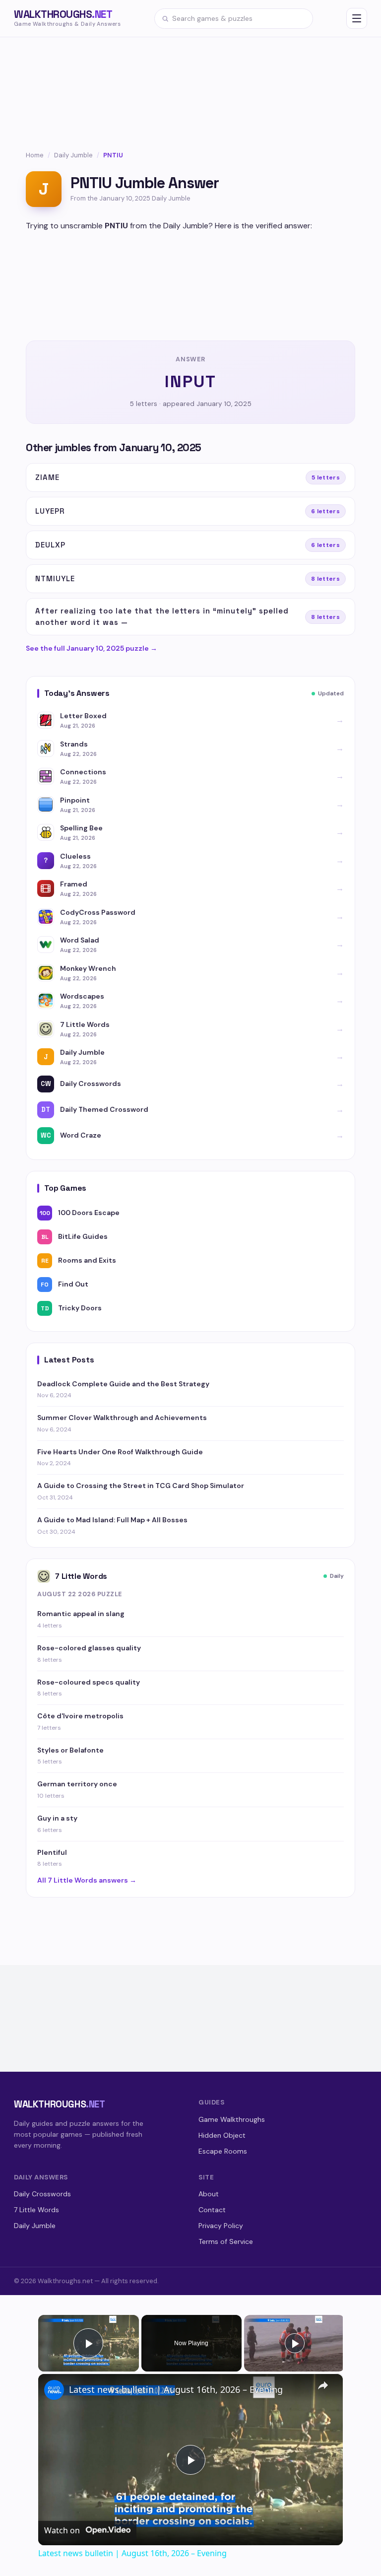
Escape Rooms (223, 2151)
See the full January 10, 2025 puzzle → (92, 648)
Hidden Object (222, 2135)
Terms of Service (226, 2241)
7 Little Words (36, 2210)
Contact (212, 2210)
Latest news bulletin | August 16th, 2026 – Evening (176, 2389)
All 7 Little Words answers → (87, 1880)
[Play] (295, 2343)
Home (35, 155)
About (209, 2194)
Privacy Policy (221, 2226)
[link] (54, 2390)
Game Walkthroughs (232, 2119)
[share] (323, 2385)
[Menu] (357, 18)
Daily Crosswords (42, 2194)
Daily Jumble (73, 155)
